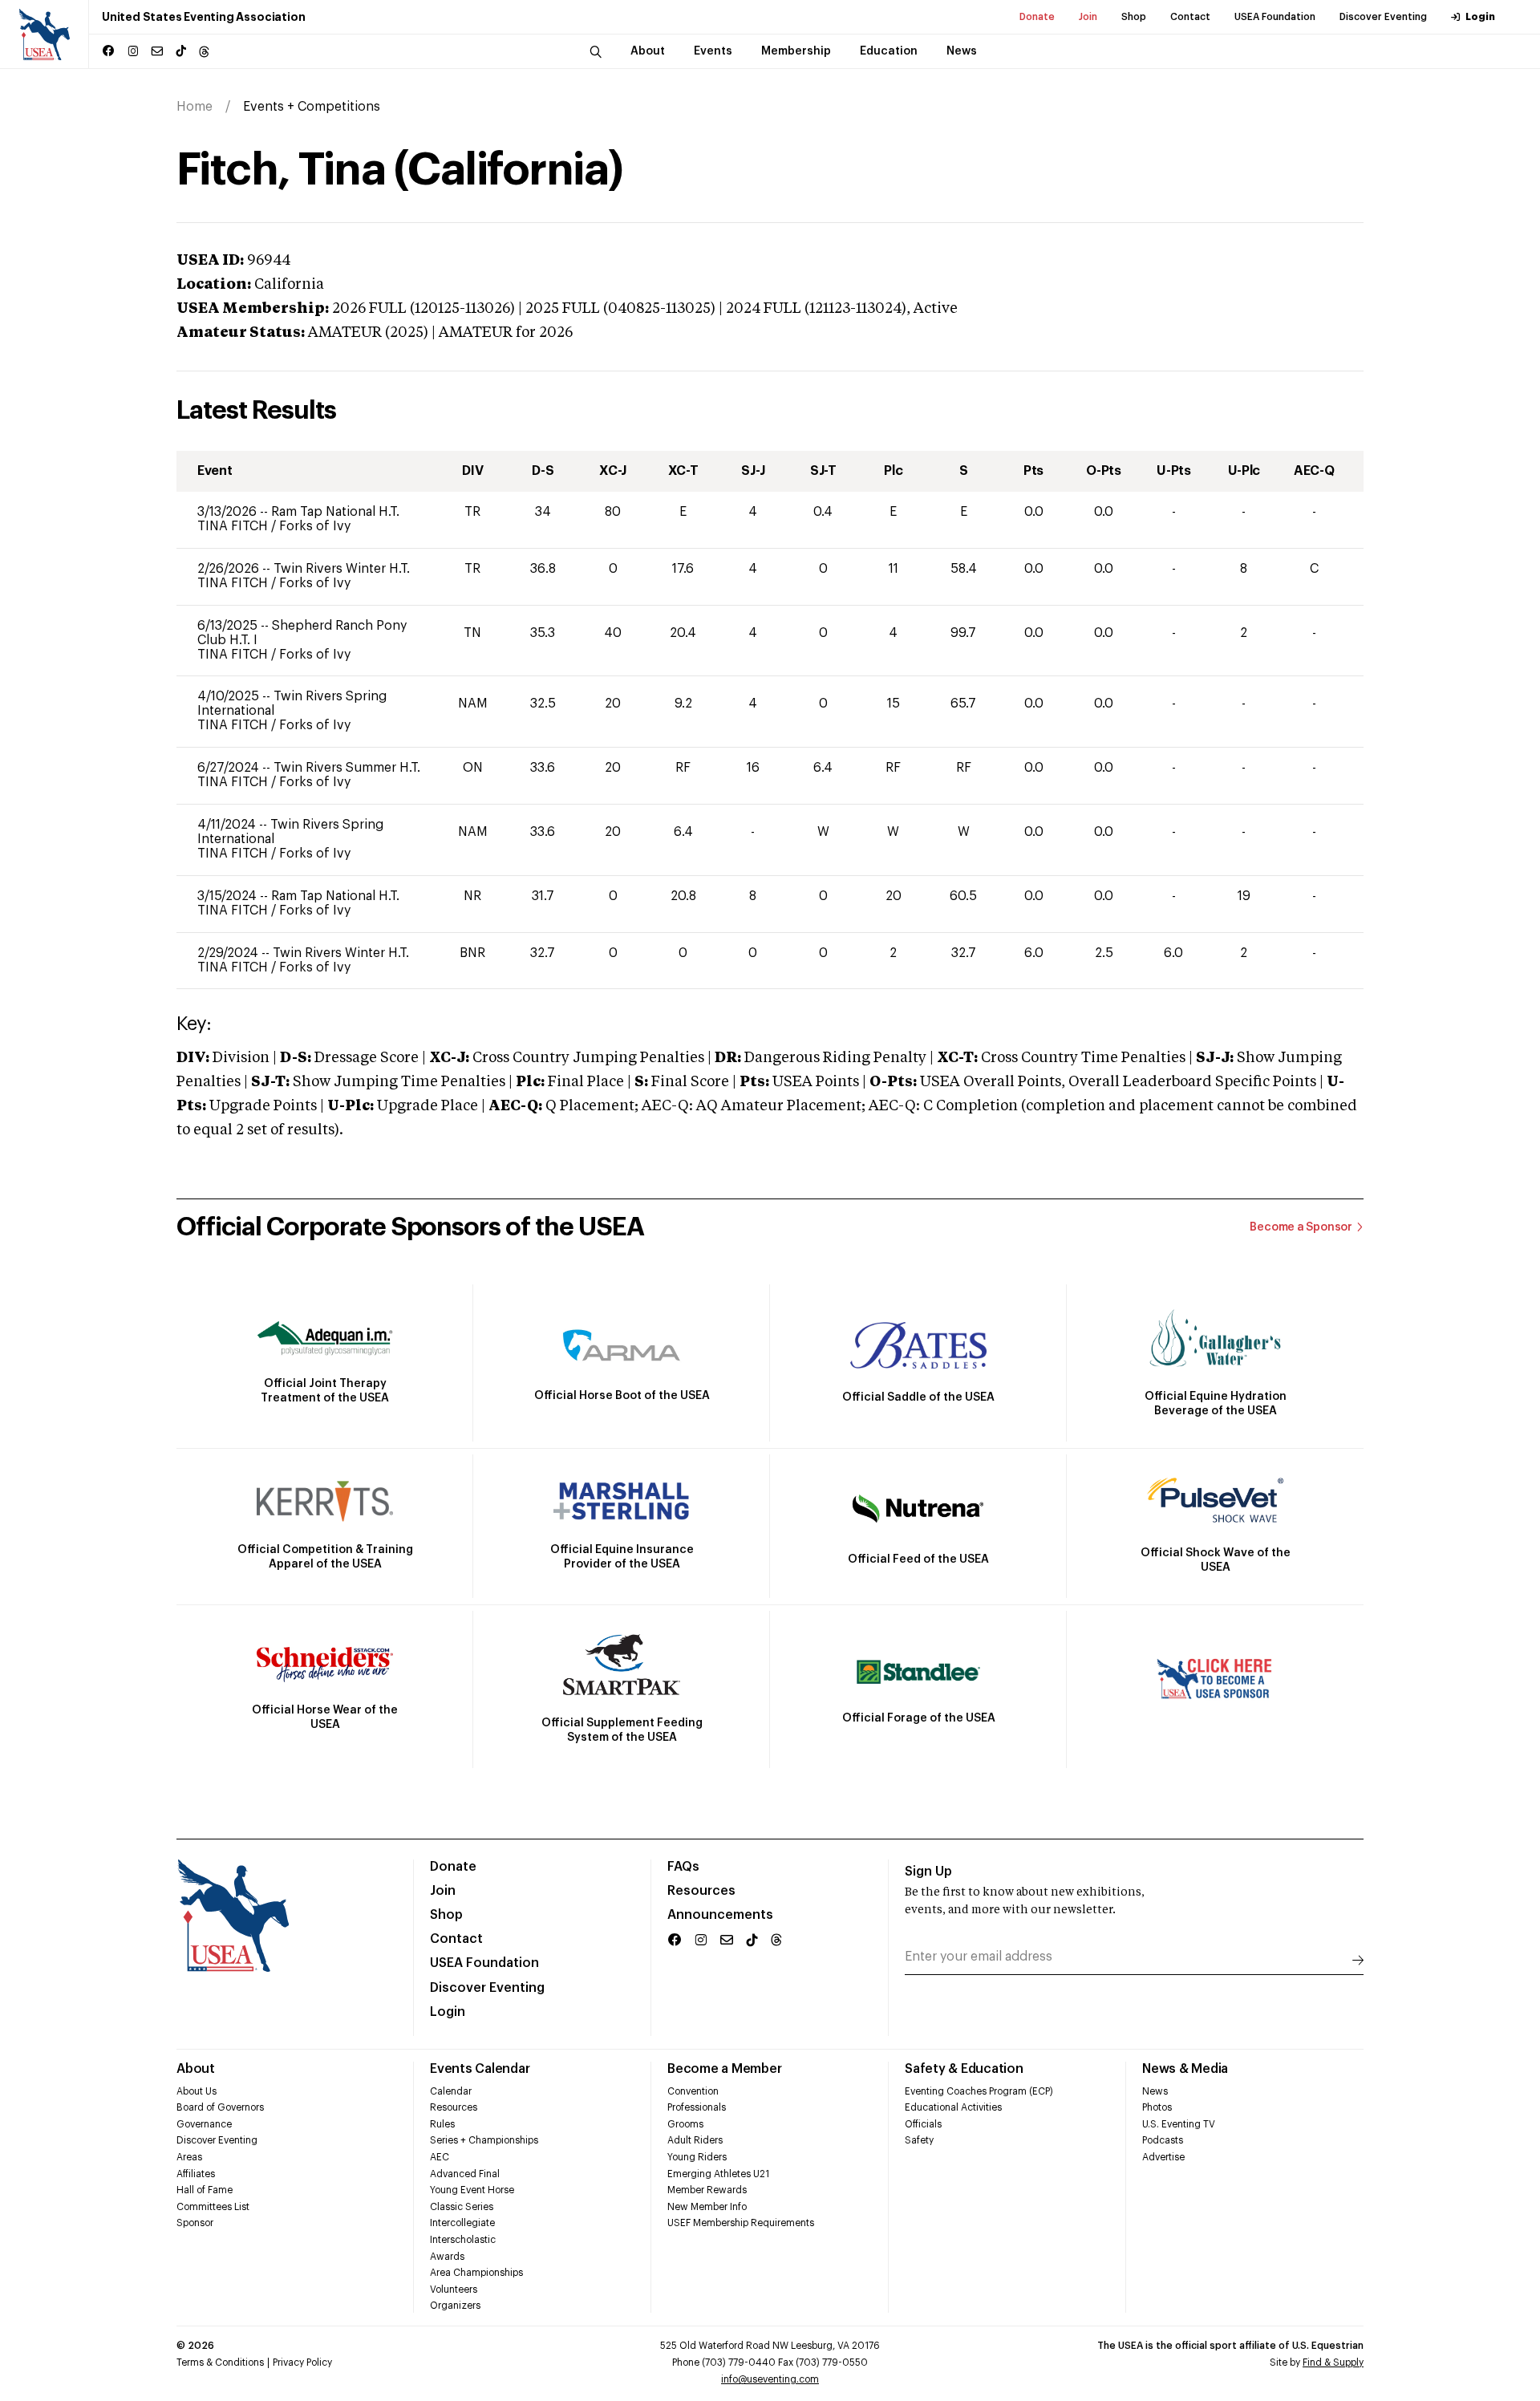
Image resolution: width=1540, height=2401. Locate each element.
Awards (447, 2257)
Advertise (1163, 2157)
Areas (189, 2157)
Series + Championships (484, 2140)
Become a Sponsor (1301, 1227)
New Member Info (707, 2207)
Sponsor (195, 2223)
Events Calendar (480, 2069)
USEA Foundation (1275, 17)
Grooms (685, 2124)
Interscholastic (463, 2240)
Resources (701, 1891)
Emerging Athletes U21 (718, 2174)
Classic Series (462, 2207)
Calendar (451, 2091)
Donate (1037, 17)
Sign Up (928, 1872)
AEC (440, 2157)
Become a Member (724, 2069)
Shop (1134, 17)
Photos (1157, 2107)
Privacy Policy (302, 2362)
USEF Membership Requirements (741, 2223)
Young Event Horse (472, 2190)
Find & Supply (1333, 2362)
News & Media (1185, 2069)
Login (1480, 17)
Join (1088, 17)
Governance (204, 2124)
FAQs (683, 1867)
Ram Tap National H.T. (335, 512)
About (196, 2069)
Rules (442, 2124)
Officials (923, 2124)
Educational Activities (953, 2107)
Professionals (697, 2107)
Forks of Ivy (315, 526)
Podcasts (1163, 2140)
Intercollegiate (462, 2223)
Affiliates (196, 2174)
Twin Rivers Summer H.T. (347, 768)
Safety (919, 2140)
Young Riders (697, 2157)
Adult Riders (695, 2140)
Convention (693, 2091)
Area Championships (476, 2273)
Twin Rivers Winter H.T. (342, 569)
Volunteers (454, 2289)
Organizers (455, 2306)
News (1155, 2091)
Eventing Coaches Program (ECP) (979, 2091)
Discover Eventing (1383, 17)
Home (195, 107)
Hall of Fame (205, 2190)
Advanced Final (465, 2174)
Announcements (720, 1915)
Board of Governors (220, 2107)
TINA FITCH (234, 526)
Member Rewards (707, 2190)
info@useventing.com (770, 2379)
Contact (1190, 17)
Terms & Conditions (220, 2362)
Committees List (213, 2207)
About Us (197, 2091)
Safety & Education (964, 2069)
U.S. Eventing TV (1179, 2124)
